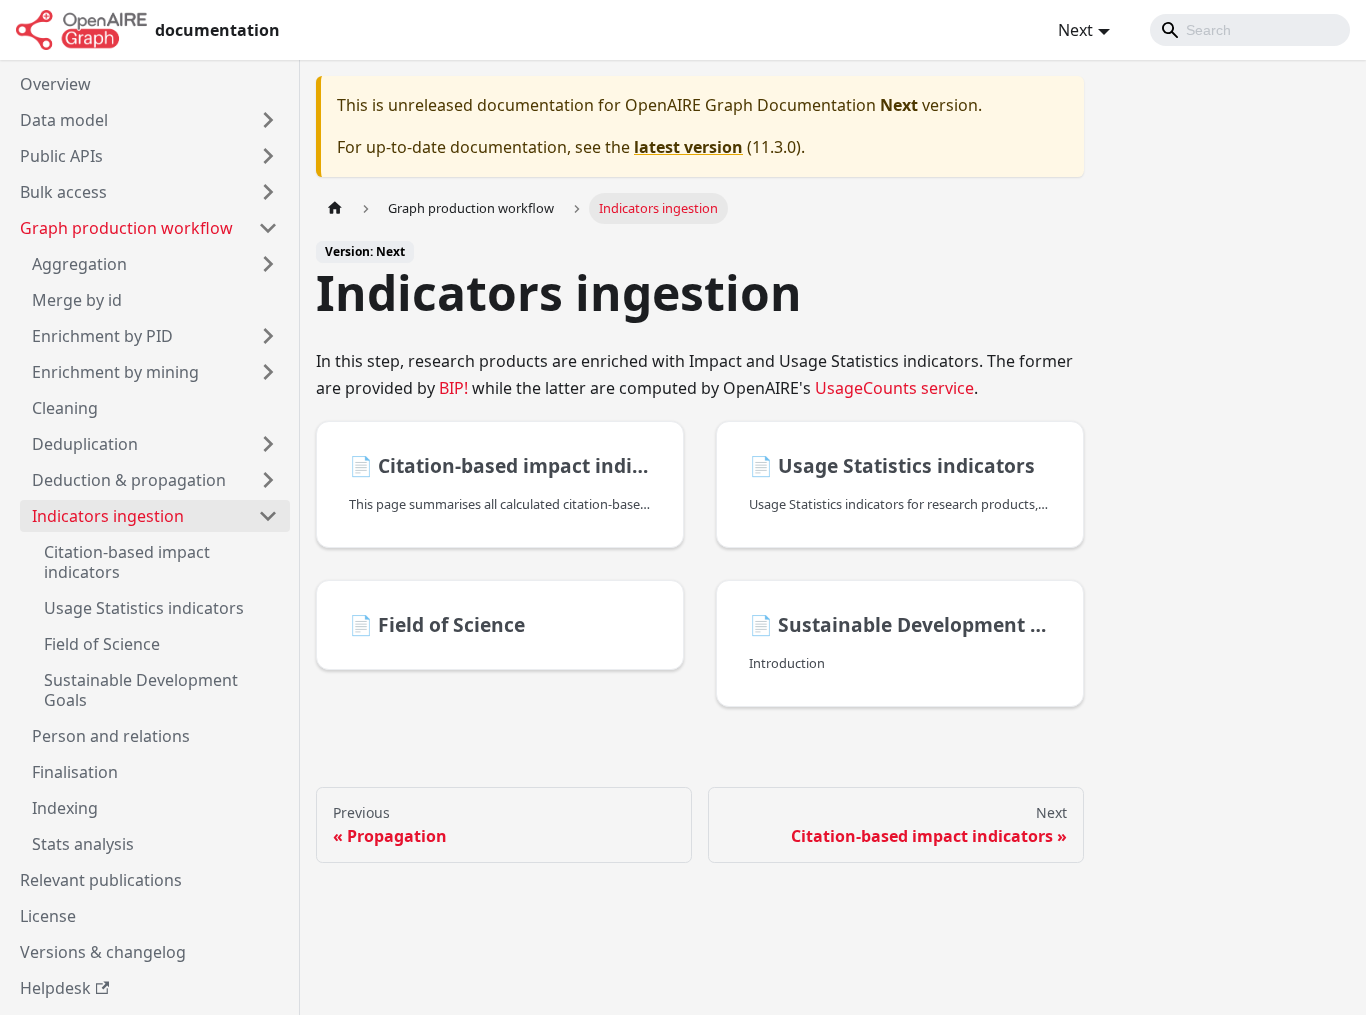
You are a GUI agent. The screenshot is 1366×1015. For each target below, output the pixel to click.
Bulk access (63, 192)
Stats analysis (83, 844)
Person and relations (111, 736)
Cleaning (65, 408)
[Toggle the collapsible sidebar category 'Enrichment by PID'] (268, 336)
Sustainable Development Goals (141, 690)
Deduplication (85, 444)
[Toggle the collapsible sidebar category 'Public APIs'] (268, 156)
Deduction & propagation (129, 480)
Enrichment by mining (115, 372)
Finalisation (75, 772)
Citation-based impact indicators (127, 562)
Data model (64, 120)
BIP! (453, 388)
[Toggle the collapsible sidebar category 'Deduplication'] (268, 444)
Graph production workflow (126, 228)
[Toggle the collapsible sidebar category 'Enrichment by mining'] (268, 372)
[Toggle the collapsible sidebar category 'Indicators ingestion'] (268, 516)
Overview (55, 84)
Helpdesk (55, 988)
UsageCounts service (894, 388)
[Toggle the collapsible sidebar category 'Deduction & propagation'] (268, 480)
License (48, 916)
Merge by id (77, 300)
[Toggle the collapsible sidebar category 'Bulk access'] (268, 192)
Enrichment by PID (102, 336)
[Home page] (335, 208)
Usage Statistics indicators (144, 608)
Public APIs (61, 156)
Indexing (65, 808)
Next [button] (1075, 30)
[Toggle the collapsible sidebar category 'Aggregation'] (268, 264)
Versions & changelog (103, 952)
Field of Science (102, 644)
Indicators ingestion (108, 516)
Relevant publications (101, 880)
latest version (688, 147)
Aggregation (79, 264)
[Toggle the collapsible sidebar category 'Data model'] (268, 120)
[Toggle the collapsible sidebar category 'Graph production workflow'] (268, 228)
